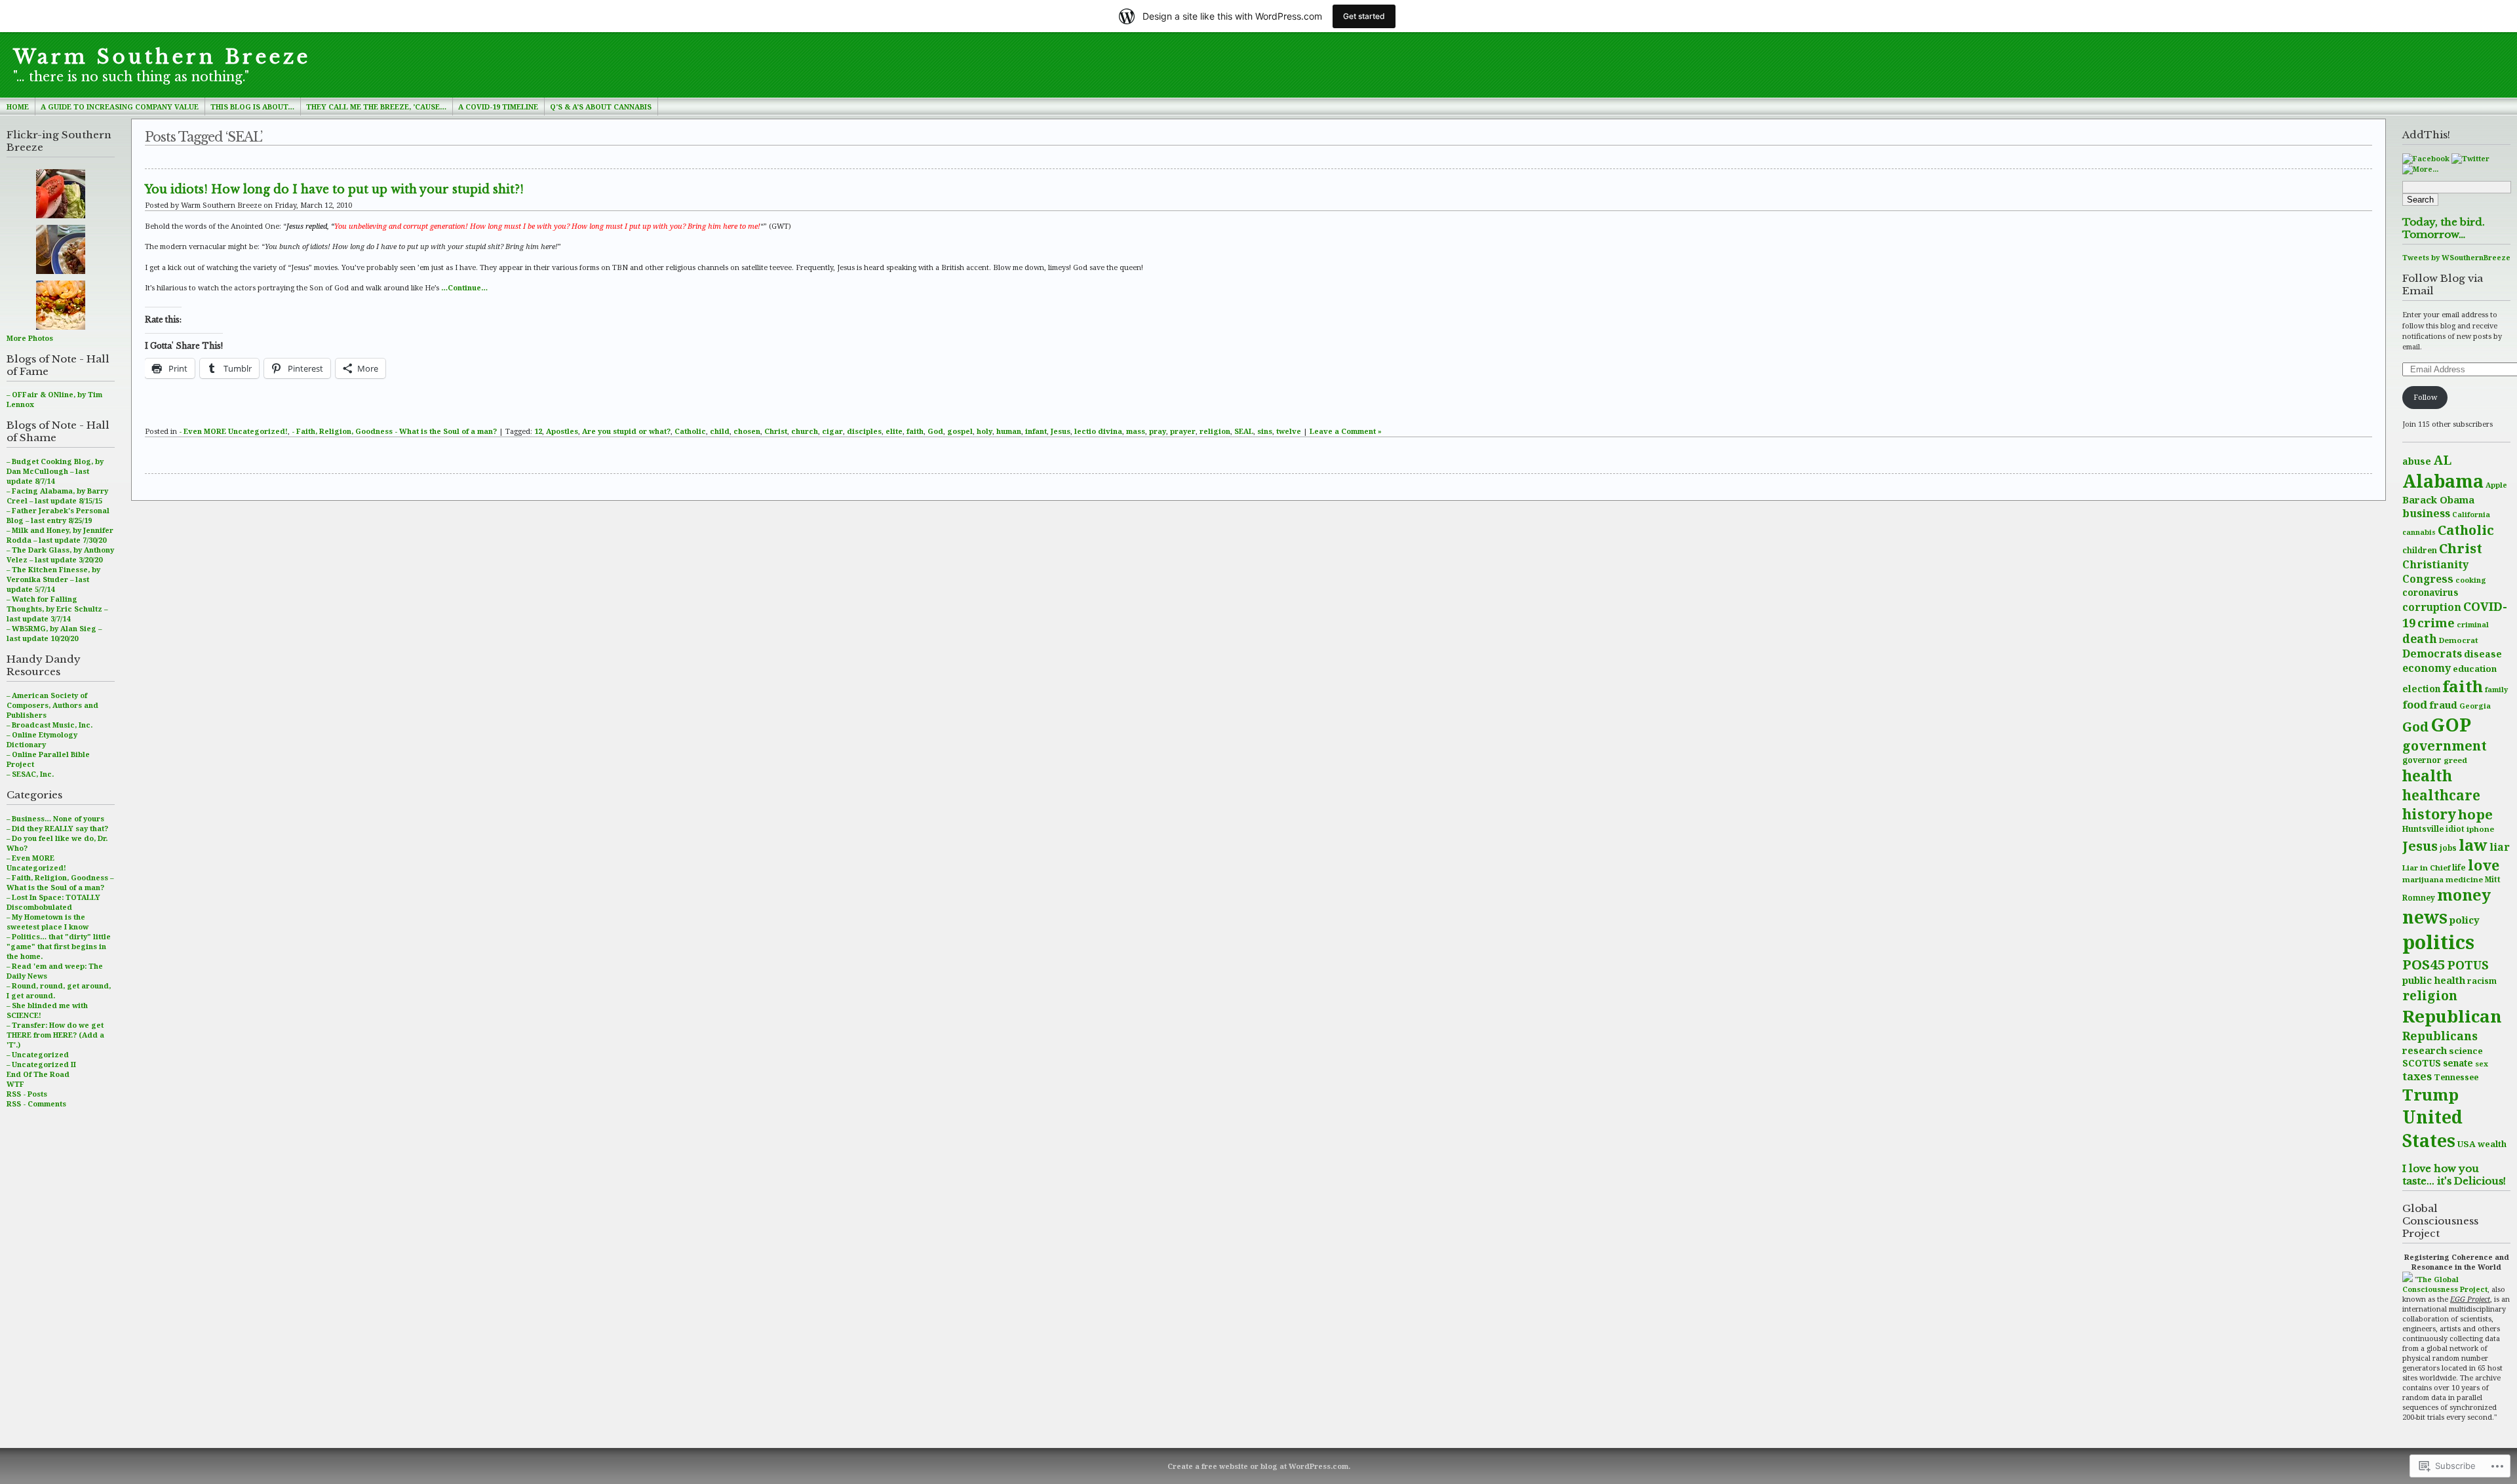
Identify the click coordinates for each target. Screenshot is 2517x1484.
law (2473, 845)
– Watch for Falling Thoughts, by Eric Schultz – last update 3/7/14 (57, 609)
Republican (2452, 1016)
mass (1136, 431)
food (2415, 704)
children (2420, 550)
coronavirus (2430, 592)
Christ (2461, 548)
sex (2482, 1064)
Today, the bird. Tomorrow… (2444, 228)
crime (2436, 622)
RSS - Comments (36, 1103)
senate (2458, 1063)
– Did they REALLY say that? (57, 828)
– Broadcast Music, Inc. (49, 725)
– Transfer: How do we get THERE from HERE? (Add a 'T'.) (55, 1035)
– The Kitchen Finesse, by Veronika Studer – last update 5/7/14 (53, 579)
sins (1265, 431)
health (2427, 776)
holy (985, 431)
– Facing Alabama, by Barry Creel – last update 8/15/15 (57, 496)
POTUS (2468, 965)
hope (2475, 814)
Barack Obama (2438, 499)
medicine (2464, 879)
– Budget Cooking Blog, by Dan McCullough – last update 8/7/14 (55, 471)
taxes (2417, 1076)
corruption (2432, 607)
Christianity (2435, 564)
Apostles (562, 431)
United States (2432, 1129)
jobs (2448, 848)
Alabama (2443, 481)
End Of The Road (38, 1074)
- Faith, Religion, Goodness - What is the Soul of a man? (394, 431)
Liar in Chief (2426, 868)
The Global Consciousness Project (2445, 1284)
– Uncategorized (38, 1054)
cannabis (2419, 532)
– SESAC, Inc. (30, 774)
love (2484, 865)
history (2429, 814)
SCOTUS (2422, 1063)
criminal (2473, 624)
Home (18, 107)
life (2459, 868)
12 (538, 431)
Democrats (2432, 654)
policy (2465, 920)
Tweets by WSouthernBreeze (2456, 257)
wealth (2492, 1144)
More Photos (30, 338)
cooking (2471, 580)
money (2464, 895)
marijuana (2423, 879)
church (805, 431)
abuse (2417, 461)
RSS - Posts (27, 1094)
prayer (1183, 431)
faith (2463, 686)
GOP (2451, 724)
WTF (15, 1084)
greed (2455, 760)
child (720, 431)
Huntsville (2423, 829)
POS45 (2424, 964)
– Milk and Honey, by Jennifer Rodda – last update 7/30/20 (60, 535)
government (2445, 746)
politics (2438, 942)
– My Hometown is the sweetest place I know (48, 922)
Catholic (2466, 530)
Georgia (2475, 706)
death (2420, 638)
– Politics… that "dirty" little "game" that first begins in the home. (59, 946)
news (2425, 917)
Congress (2428, 579)
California (2471, 515)
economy (2427, 668)
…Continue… (464, 287)
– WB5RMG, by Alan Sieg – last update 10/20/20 (54, 633)
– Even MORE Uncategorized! (36, 863)
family (2496, 689)
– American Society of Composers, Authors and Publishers (52, 705)
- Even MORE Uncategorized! (233, 431)
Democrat (2459, 640)
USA (2467, 1144)
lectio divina (1098, 431)
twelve (1289, 431)
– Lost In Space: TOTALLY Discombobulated (53, 902)
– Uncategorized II (41, 1064)
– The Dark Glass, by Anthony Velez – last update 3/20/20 (60, 555)
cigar (832, 431)
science (2466, 1051)
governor (2422, 760)
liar (2500, 847)
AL (2442, 460)
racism (2482, 981)
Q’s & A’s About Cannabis (601, 107)
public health (2434, 980)
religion (2430, 995)
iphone (2480, 829)
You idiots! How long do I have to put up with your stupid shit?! (334, 189)
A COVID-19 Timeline (498, 107)
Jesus (2420, 846)
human (1009, 431)
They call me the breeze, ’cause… (376, 107)
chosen (747, 431)
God (2415, 727)
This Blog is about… (252, 107)
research (2425, 1050)
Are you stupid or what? (626, 431)
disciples (864, 431)
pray (1158, 431)
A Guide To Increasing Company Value (120, 107)
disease (2483, 654)
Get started (1364, 16)
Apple (2496, 485)
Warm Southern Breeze (162, 57)
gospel (960, 431)
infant (1036, 431)
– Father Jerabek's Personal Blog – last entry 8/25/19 (58, 515)
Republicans (2440, 1036)
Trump (2430, 1094)
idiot (2455, 829)
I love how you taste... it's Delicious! (2454, 1175)
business (2426, 513)
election (2421, 689)
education (2475, 669)
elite (894, 431)
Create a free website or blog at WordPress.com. (1259, 1466)
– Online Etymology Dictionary (42, 739)
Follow (2425, 397)
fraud (2443, 705)
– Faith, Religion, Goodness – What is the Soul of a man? (60, 882)
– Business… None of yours (55, 818)
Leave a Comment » (1346, 431)
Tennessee (2456, 1077)
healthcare (2441, 795)
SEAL (1244, 431)
